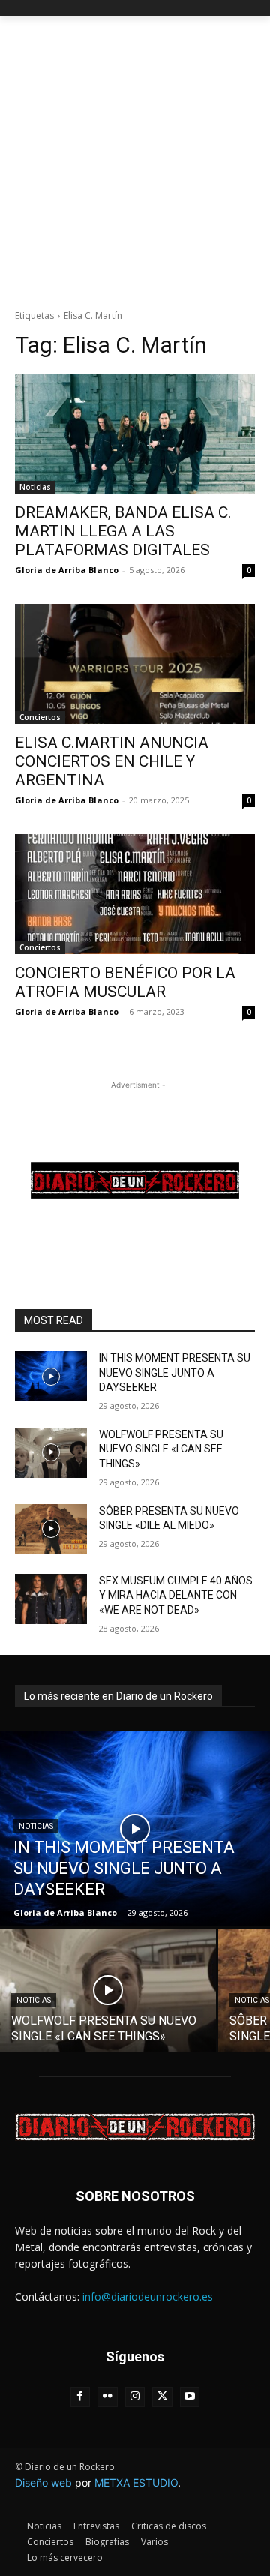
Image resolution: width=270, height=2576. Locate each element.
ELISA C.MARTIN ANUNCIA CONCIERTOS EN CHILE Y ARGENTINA (112, 761)
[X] (162, 2397)
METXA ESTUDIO (136, 2483)
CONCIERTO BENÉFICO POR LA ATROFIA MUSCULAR (125, 982)
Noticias (35, 487)
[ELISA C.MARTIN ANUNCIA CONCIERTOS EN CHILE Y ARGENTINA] (135, 664)
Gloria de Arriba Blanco (67, 570)
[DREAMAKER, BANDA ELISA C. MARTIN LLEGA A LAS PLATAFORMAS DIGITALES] (135, 434)
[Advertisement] (135, 158)
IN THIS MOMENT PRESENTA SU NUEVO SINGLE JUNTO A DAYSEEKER (175, 1372)
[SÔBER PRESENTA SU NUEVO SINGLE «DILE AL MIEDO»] (51, 1529)
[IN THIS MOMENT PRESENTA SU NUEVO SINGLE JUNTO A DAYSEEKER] (51, 1376)
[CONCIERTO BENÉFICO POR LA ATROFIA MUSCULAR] (135, 894)
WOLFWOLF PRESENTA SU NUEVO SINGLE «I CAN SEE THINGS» (161, 1449)
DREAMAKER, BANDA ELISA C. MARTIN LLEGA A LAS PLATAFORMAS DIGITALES (123, 531)
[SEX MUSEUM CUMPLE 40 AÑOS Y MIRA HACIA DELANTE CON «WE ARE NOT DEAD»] (51, 1599)
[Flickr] (108, 2397)
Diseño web (43, 2483)
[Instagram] (135, 2397)
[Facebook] (81, 2397)
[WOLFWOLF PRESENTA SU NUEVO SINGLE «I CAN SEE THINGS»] (51, 1453)
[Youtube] (190, 2397)
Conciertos (40, 717)
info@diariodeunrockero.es (148, 2297)
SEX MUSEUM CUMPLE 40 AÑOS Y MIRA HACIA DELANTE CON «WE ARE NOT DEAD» (176, 1595)
